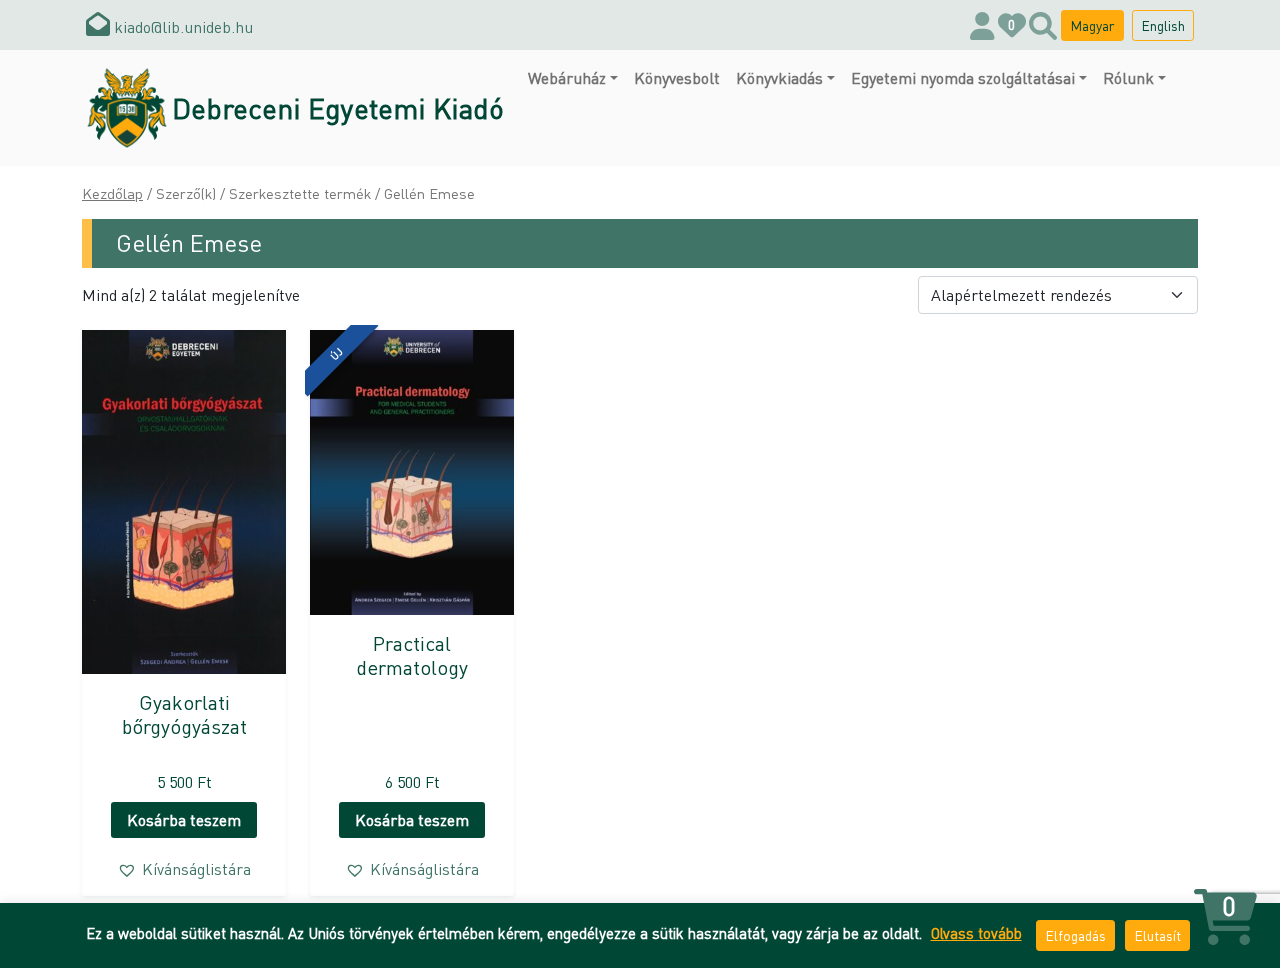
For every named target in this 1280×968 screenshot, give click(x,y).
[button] (184, 869)
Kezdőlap (112, 193)
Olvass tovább (976, 933)
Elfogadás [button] (1075, 935)
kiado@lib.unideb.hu (181, 26)
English (1163, 25)
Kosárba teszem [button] (184, 819)
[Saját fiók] (982, 25)
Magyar (1092, 25)
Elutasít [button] (1157, 935)
